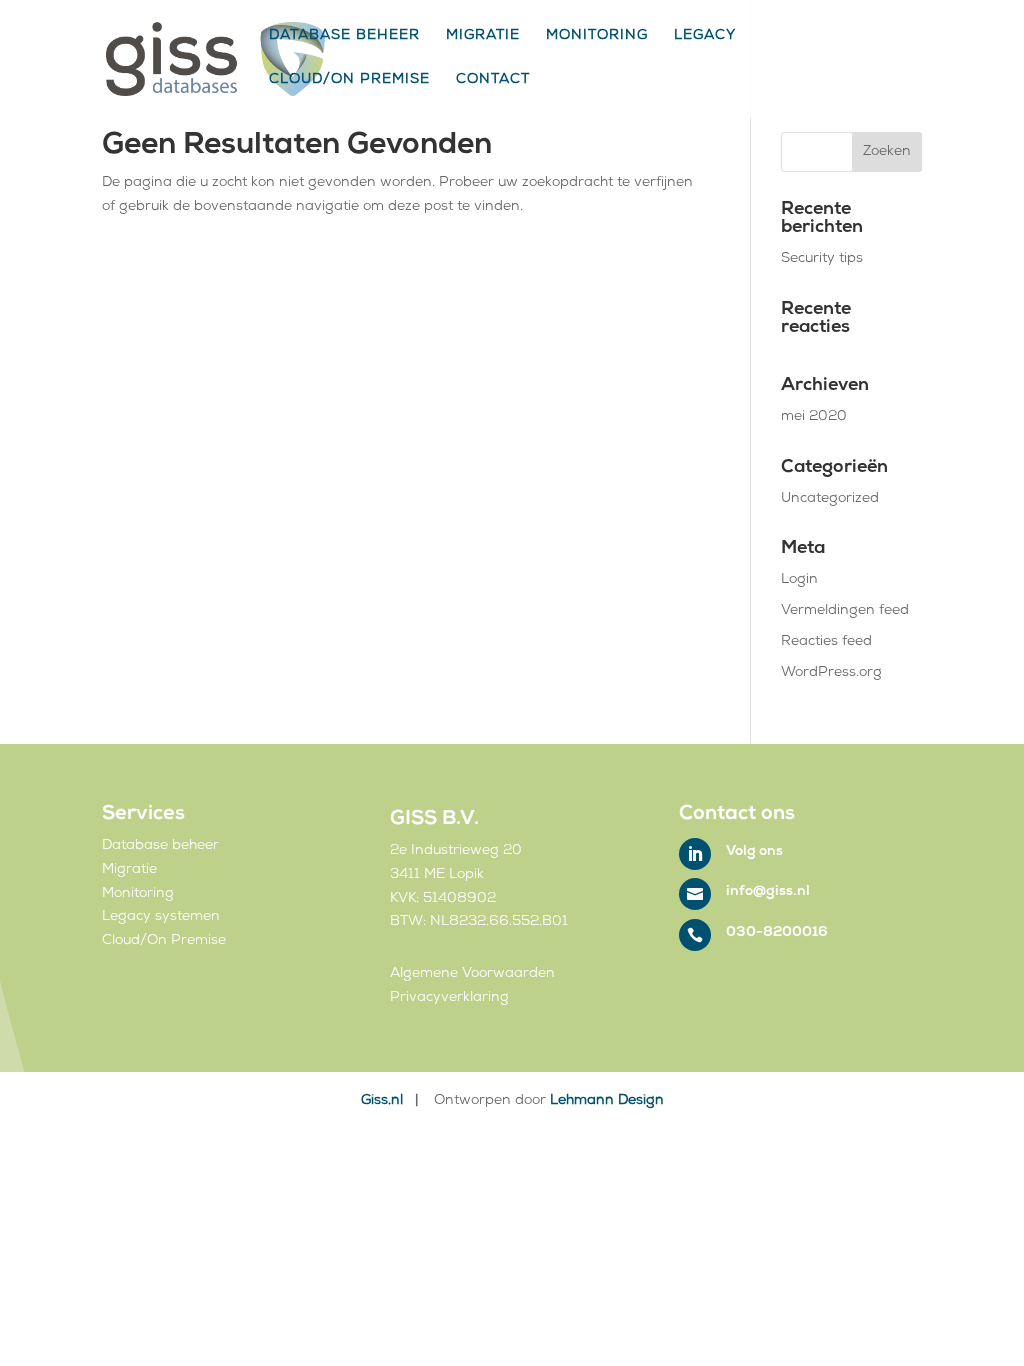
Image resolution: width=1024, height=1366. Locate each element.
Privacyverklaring (449, 998)
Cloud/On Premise (349, 81)
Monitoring (597, 37)
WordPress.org (831, 673)
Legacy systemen (161, 917)
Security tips (822, 259)
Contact (493, 81)
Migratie (483, 37)
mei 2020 (814, 417)
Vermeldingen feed (845, 611)
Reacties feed (826, 642)
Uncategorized (830, 499)
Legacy (705, 37)
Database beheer (344, 37)
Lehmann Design (607, 1101)
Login (799, 580)
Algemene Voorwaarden (472, 974)
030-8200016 (777, 933)
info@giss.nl (768, 892)
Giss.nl (384, 1101)
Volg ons (754, 852)
